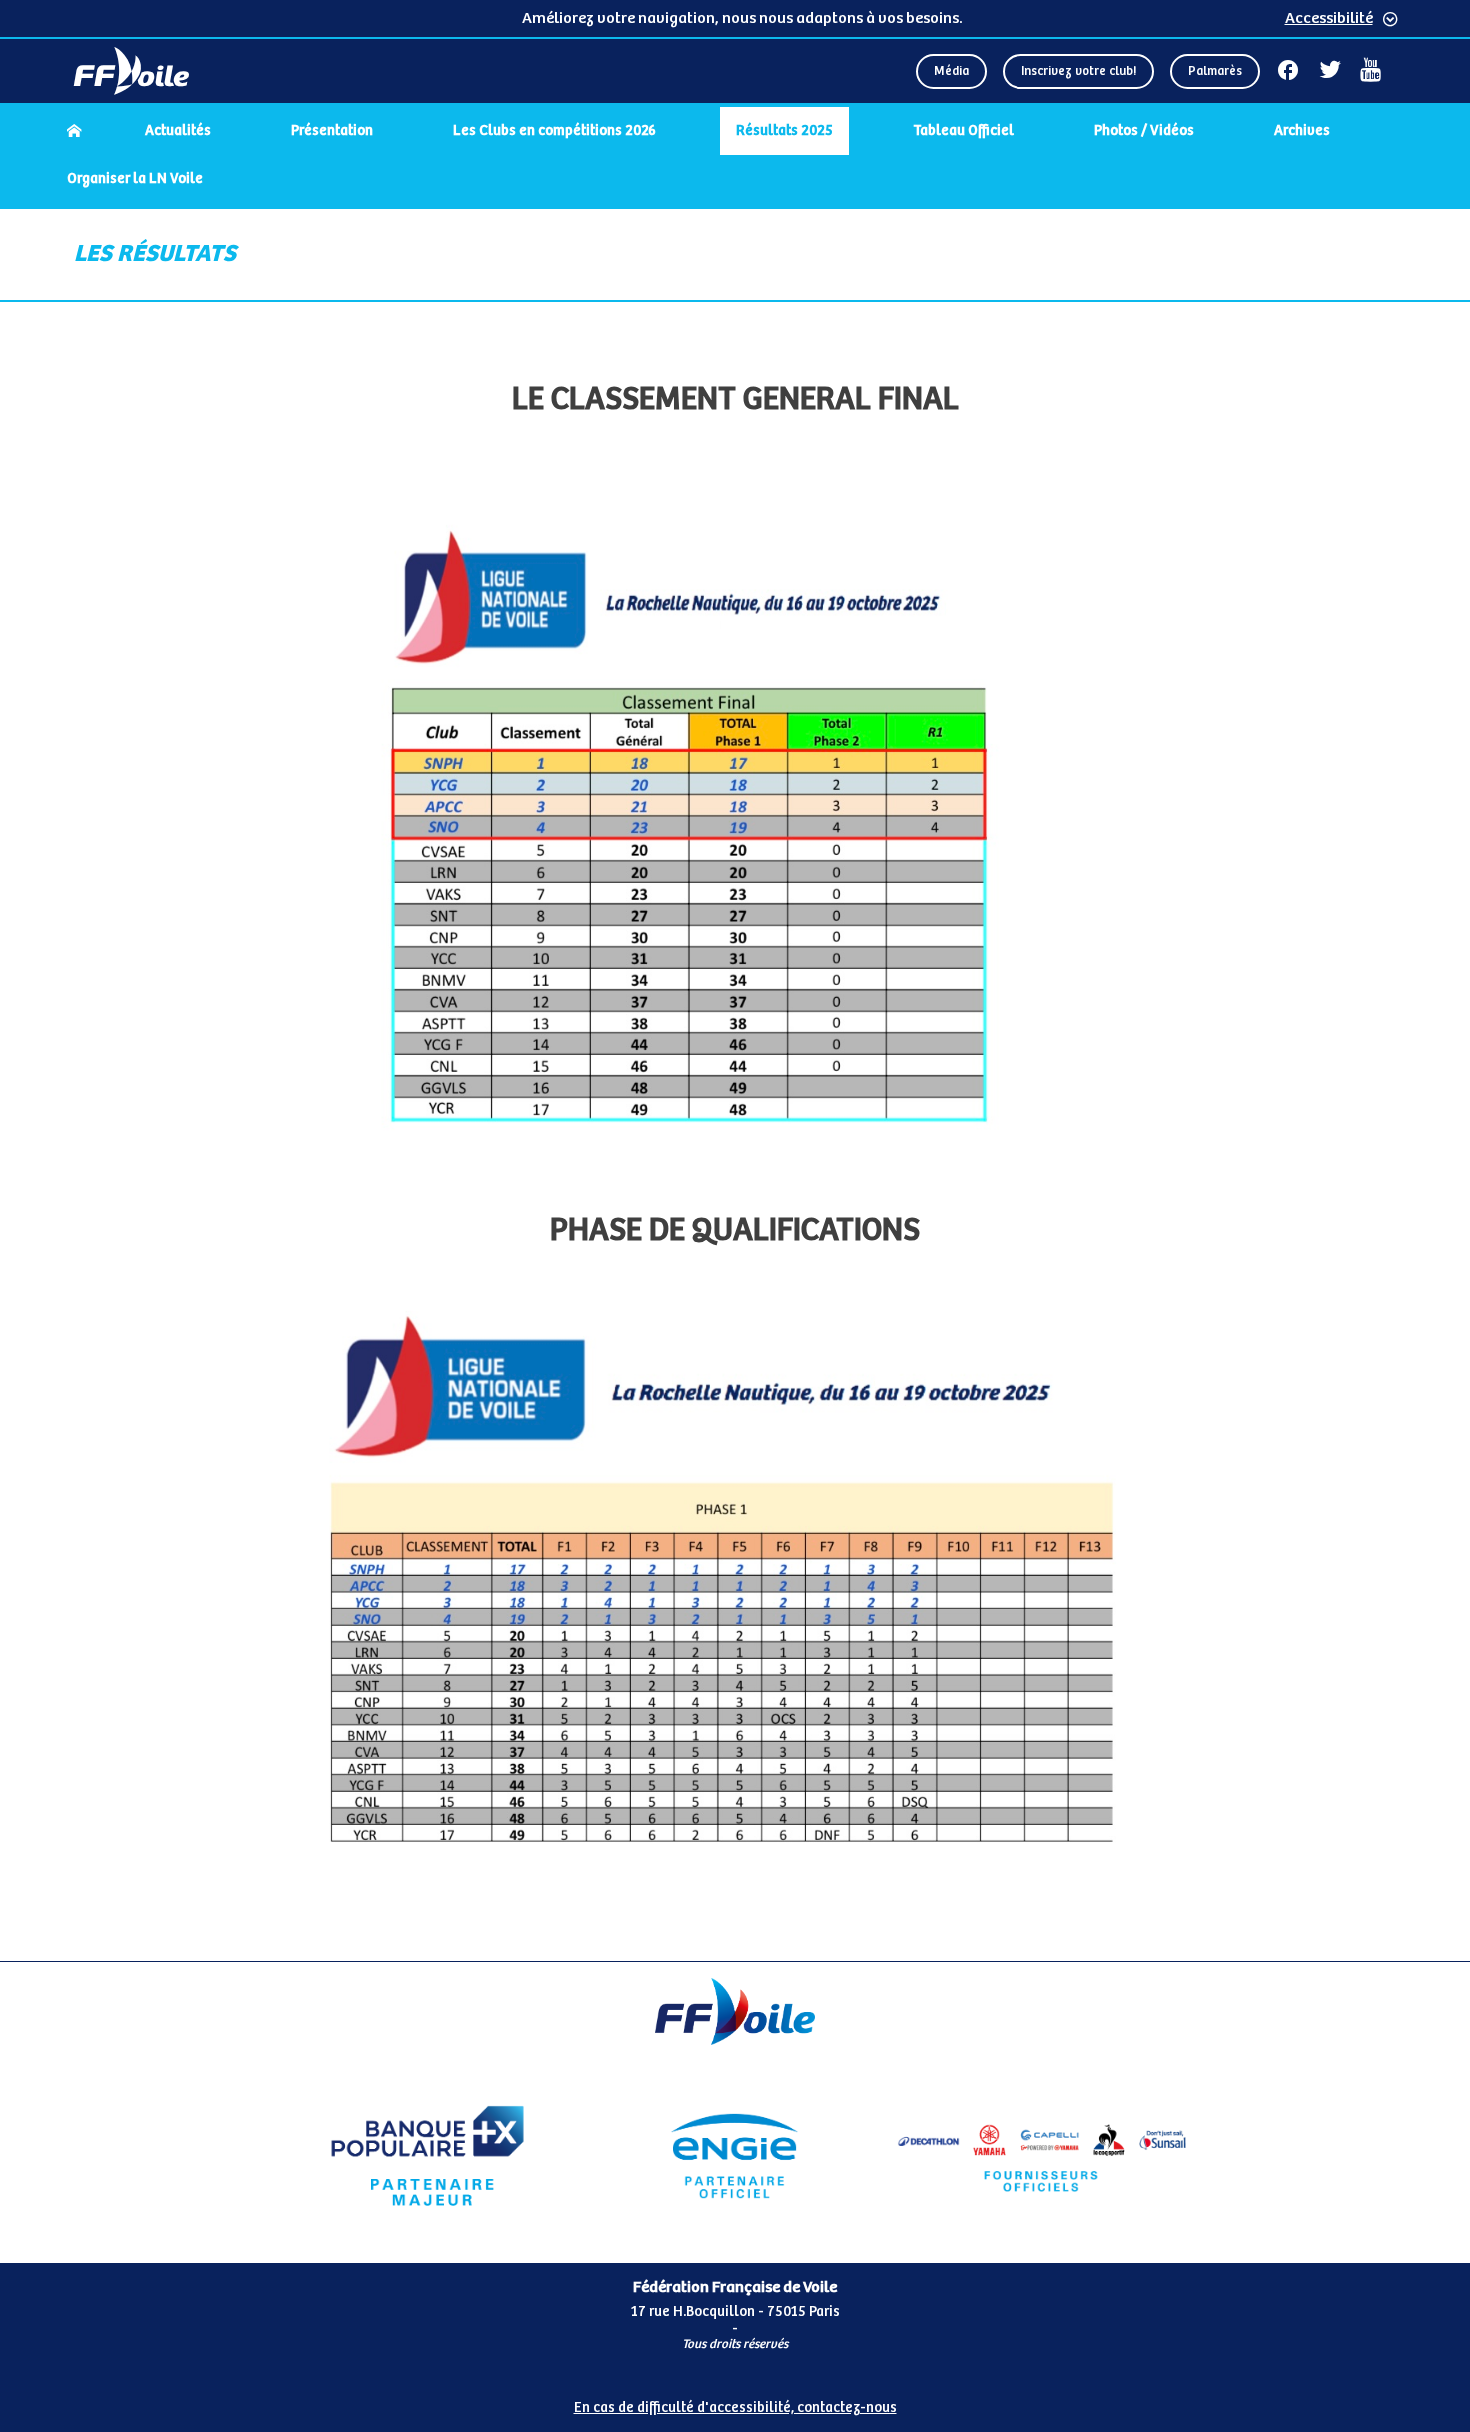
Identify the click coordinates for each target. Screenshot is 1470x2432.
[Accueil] (74, 131)
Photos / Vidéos (1144, 131)
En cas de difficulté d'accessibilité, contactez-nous (735, 2408)
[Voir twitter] (1330, 70)
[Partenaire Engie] (734, 2156)
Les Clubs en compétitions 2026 (554, 131)
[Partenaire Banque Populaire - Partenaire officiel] (427, 2156)
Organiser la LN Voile (135, 179)
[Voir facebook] (1288, 70)
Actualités (178, 131)
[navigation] (735, 157)
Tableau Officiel (963, 131)
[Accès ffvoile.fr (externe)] (131, 71)
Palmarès (1215, 71)
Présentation (332, 131)
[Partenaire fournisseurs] (1042, 2156)
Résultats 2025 (784, 131)
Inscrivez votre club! (1078, 71)
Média (951, 71)
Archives (1302, 131)
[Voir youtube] (1370, 70)
